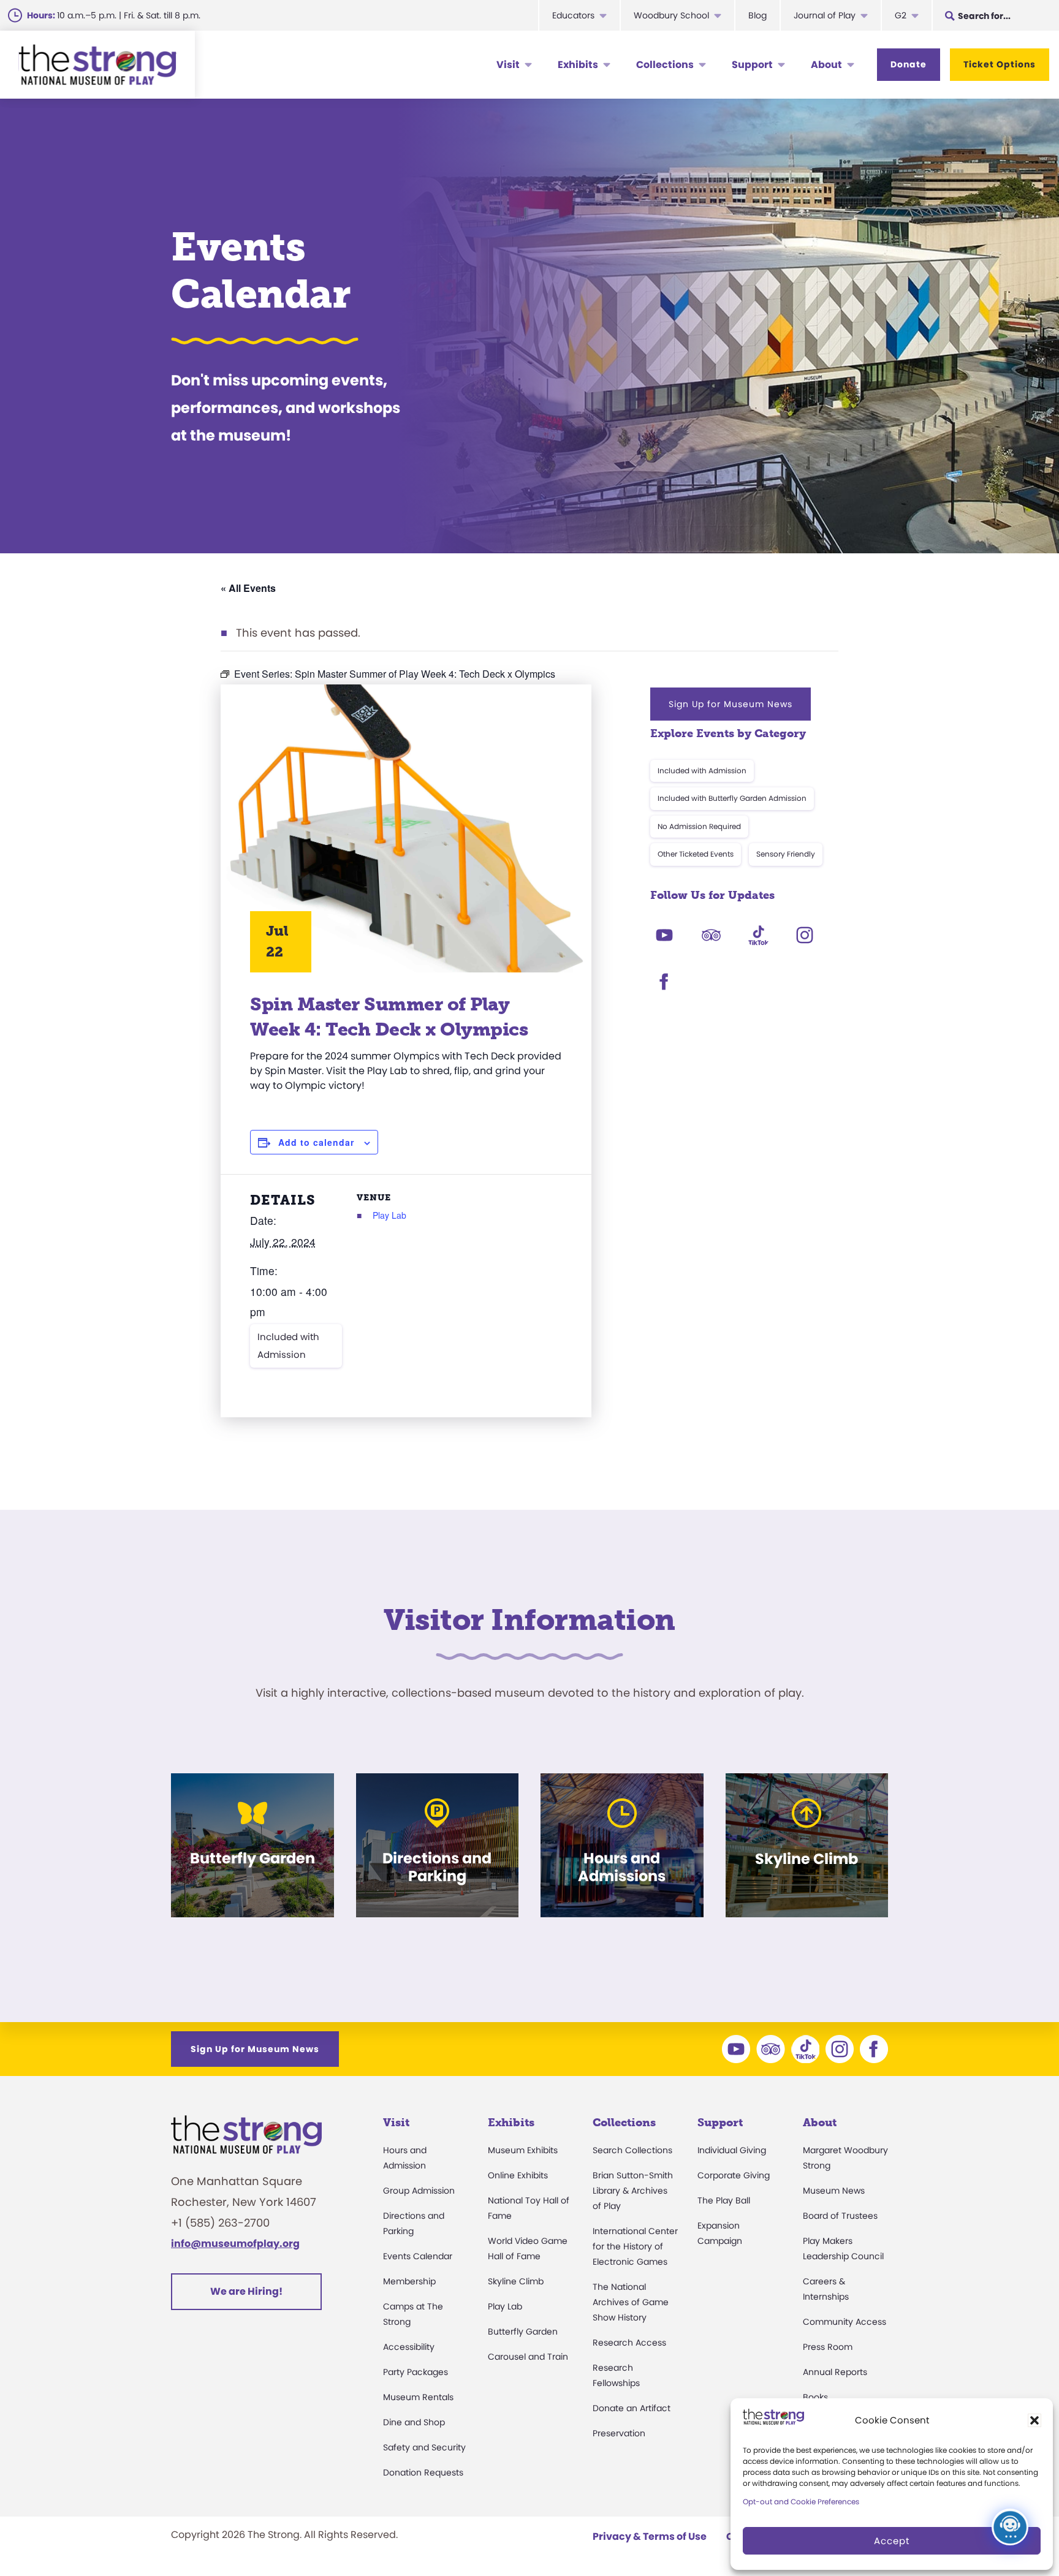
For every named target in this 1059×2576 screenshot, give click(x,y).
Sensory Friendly (786, 854)
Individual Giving (732, 2150)
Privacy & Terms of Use (650, 2536)
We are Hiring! (246, 2291)
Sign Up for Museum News (731, 704)
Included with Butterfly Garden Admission (732, 798)
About (826, 65)
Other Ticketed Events (696, 854)
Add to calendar (316, 1142)
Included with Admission (288, 1345)
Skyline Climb (516, 2281)
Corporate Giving (734, 2175)
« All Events (248, 588)
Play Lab (389, 1215)
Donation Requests (423, 2472)
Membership (409, 2281)
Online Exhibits (518, 2175)
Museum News (834, 2191)
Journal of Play (825, 15)
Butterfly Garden (523, 2332)
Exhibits (578, 65)
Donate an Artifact (632, 2408)
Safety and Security (424, 2447)
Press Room (828, 2347)
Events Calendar (418, 2256)
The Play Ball (724, 2200)
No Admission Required (699, 826)
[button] (1034, 2420)
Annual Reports (835, 2372)
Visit (508, 65)
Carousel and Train (528, 2357)
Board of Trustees (840, 2216)
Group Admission (419, 2191)
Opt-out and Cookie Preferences (801, 2502)
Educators (573, 15)
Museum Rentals (418, 2397)
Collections (665, 65)
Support (752, 65)
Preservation (619, 2433)
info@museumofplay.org (235, 2244)
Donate (909, 64)
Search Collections (632, 2150)
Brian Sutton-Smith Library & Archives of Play (633, 2191)
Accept (892, 2541)
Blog (757, 15)
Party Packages (416, 2372)
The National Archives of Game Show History (631, 2302)
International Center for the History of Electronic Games (635, 2246)
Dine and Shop (414, 2422)
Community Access (845, 2322)
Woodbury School (671, 15)
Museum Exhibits (523, 2150)
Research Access (629, 2343)
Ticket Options (1000, 64)
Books (815, 2397)
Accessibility (409, 2347)
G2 (901, 15)
